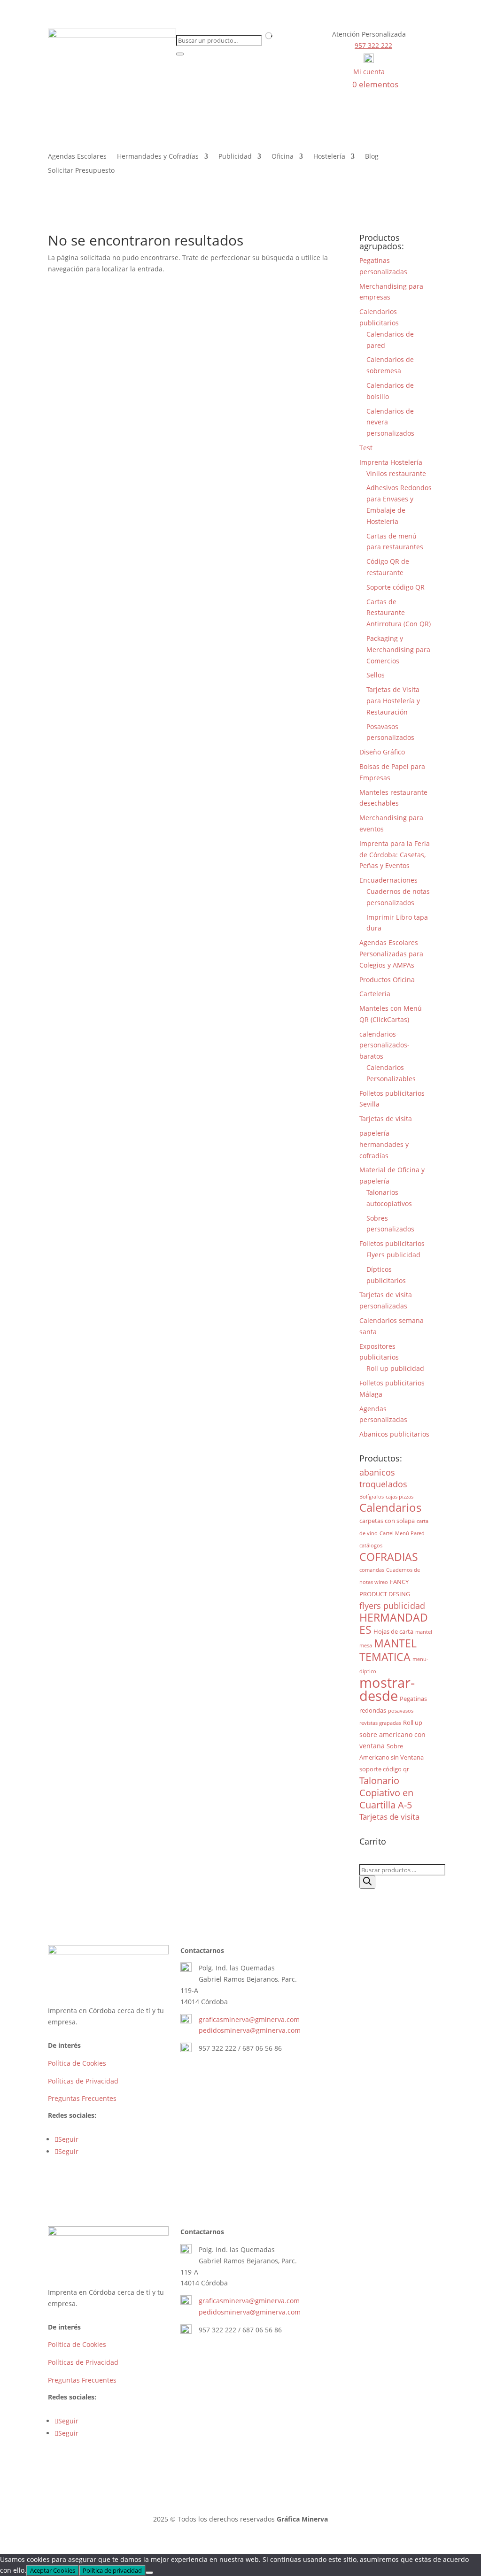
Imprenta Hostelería (391, 462)
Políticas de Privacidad (83, 2081)
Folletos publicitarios (392, 1243)
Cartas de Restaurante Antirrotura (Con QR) (399, 613)
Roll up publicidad (395, 1368)
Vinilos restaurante (396, 473)
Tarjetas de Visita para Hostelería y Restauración (393, 701)
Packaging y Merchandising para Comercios (398, 650)
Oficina (283, 157)
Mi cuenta (369, 72)
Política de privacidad (112, 2570)
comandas (372, 1570)
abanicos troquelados (383, 1478)
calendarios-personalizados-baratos (384, 1045)
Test (366, 448)
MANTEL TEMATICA (388, 1650)
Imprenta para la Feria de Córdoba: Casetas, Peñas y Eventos (395, 855)
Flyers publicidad (393, 1255)
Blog (372, 157)
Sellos (376, 675)
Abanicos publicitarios (394, 1434)
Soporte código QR (396, 587)
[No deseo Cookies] (149, 2573)
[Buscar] (367, 1882)
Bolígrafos (372, 1497)
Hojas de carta (393, 1631)
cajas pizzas (400, 1497)
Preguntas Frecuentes (82, 2098)
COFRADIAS (389, 1557)
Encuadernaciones (388, 880)
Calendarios (390, 1507)
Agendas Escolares (77, 157)
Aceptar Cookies (53, 2570)
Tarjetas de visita (386, 1119)
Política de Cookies (77, 2063)
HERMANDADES (394, 1624)
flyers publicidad (392, 1605)
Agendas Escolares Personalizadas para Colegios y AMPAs (391, 954)
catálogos (371, 1546)
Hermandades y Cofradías (158, 157)
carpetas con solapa (387, 1521)
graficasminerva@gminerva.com (249, 2019)
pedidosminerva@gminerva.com (250, 2030)
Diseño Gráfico (382, 752)
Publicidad (235, 157)
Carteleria (375, 994)
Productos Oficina (387, 980)
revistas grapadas (380, 1723)
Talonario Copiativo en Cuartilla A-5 (386, 1793)
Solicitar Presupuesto (81, 171)
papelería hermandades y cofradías (384, 1144)
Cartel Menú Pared (402, 1533)
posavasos (401, 1711)
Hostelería (329, 157)
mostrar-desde (387, 1689)
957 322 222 (373, 45)
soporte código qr (384, 1769)
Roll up (413, 1722)
